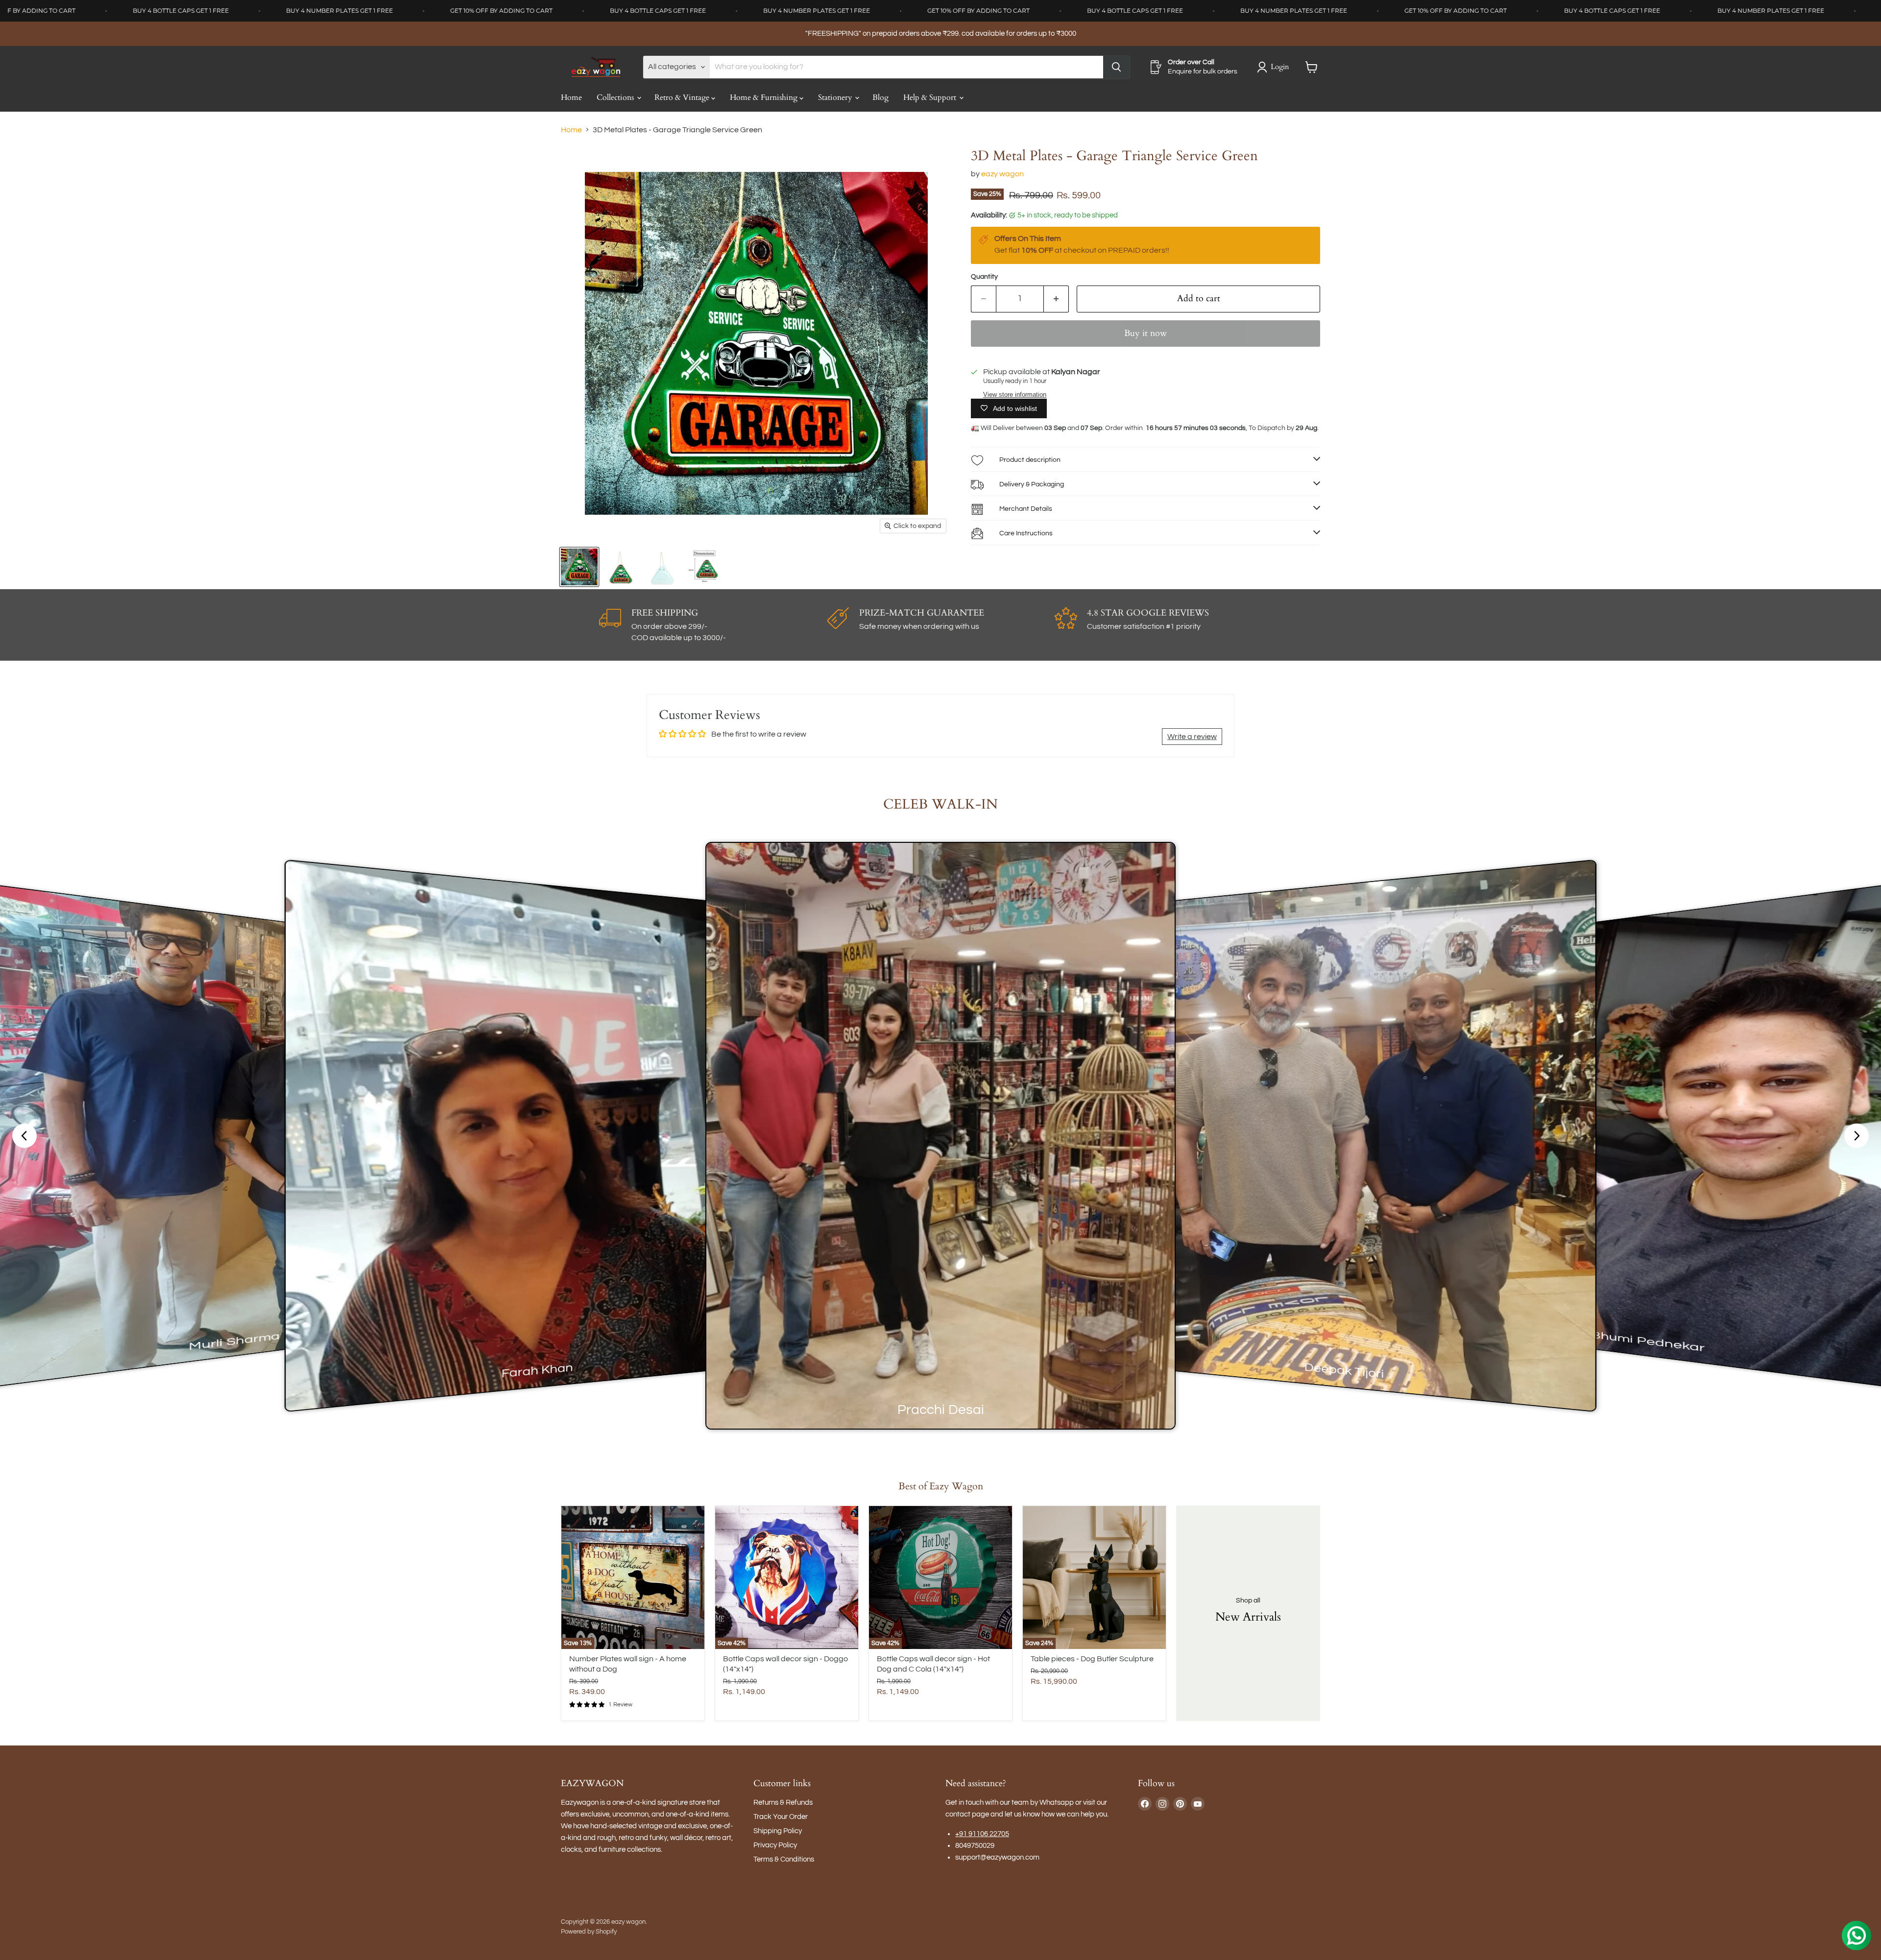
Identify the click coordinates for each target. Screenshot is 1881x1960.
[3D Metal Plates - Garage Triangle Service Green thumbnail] (621, 567)
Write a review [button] (1192, 737)
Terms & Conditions (784, 1859)
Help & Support (931, 97)
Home (571, 97)
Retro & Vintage (683, 97)
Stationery (836, 97)
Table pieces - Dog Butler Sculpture (1092, 1659)
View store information (1015, 395)
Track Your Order (781, 1817)
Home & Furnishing (765, 97)
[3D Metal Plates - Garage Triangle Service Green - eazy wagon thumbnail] (579, 567)
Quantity (984, 277)
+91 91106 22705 (982, 1834)
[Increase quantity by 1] (1056, 299)
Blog (880, 97)
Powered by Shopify (589, 1932)
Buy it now (1145, 333)
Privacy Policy (775, 1845)
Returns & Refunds (783, 1803)
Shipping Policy (778, 1831)
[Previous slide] (24, 1136)
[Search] (1116, 67)
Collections (616, 97)
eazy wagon (1002, 174)
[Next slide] (1857, 1136)
